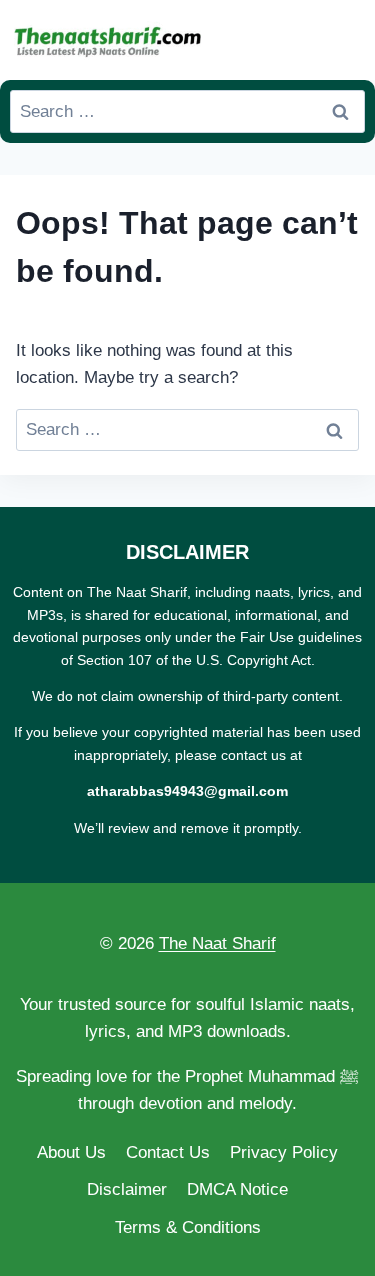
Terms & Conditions (188, 1227)
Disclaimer (127, 1189)
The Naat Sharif (217, 943)
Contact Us (168, 1152)
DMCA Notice (237, 1189)
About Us (71, 1152)
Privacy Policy (284, 1152)
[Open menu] (346, 39)
